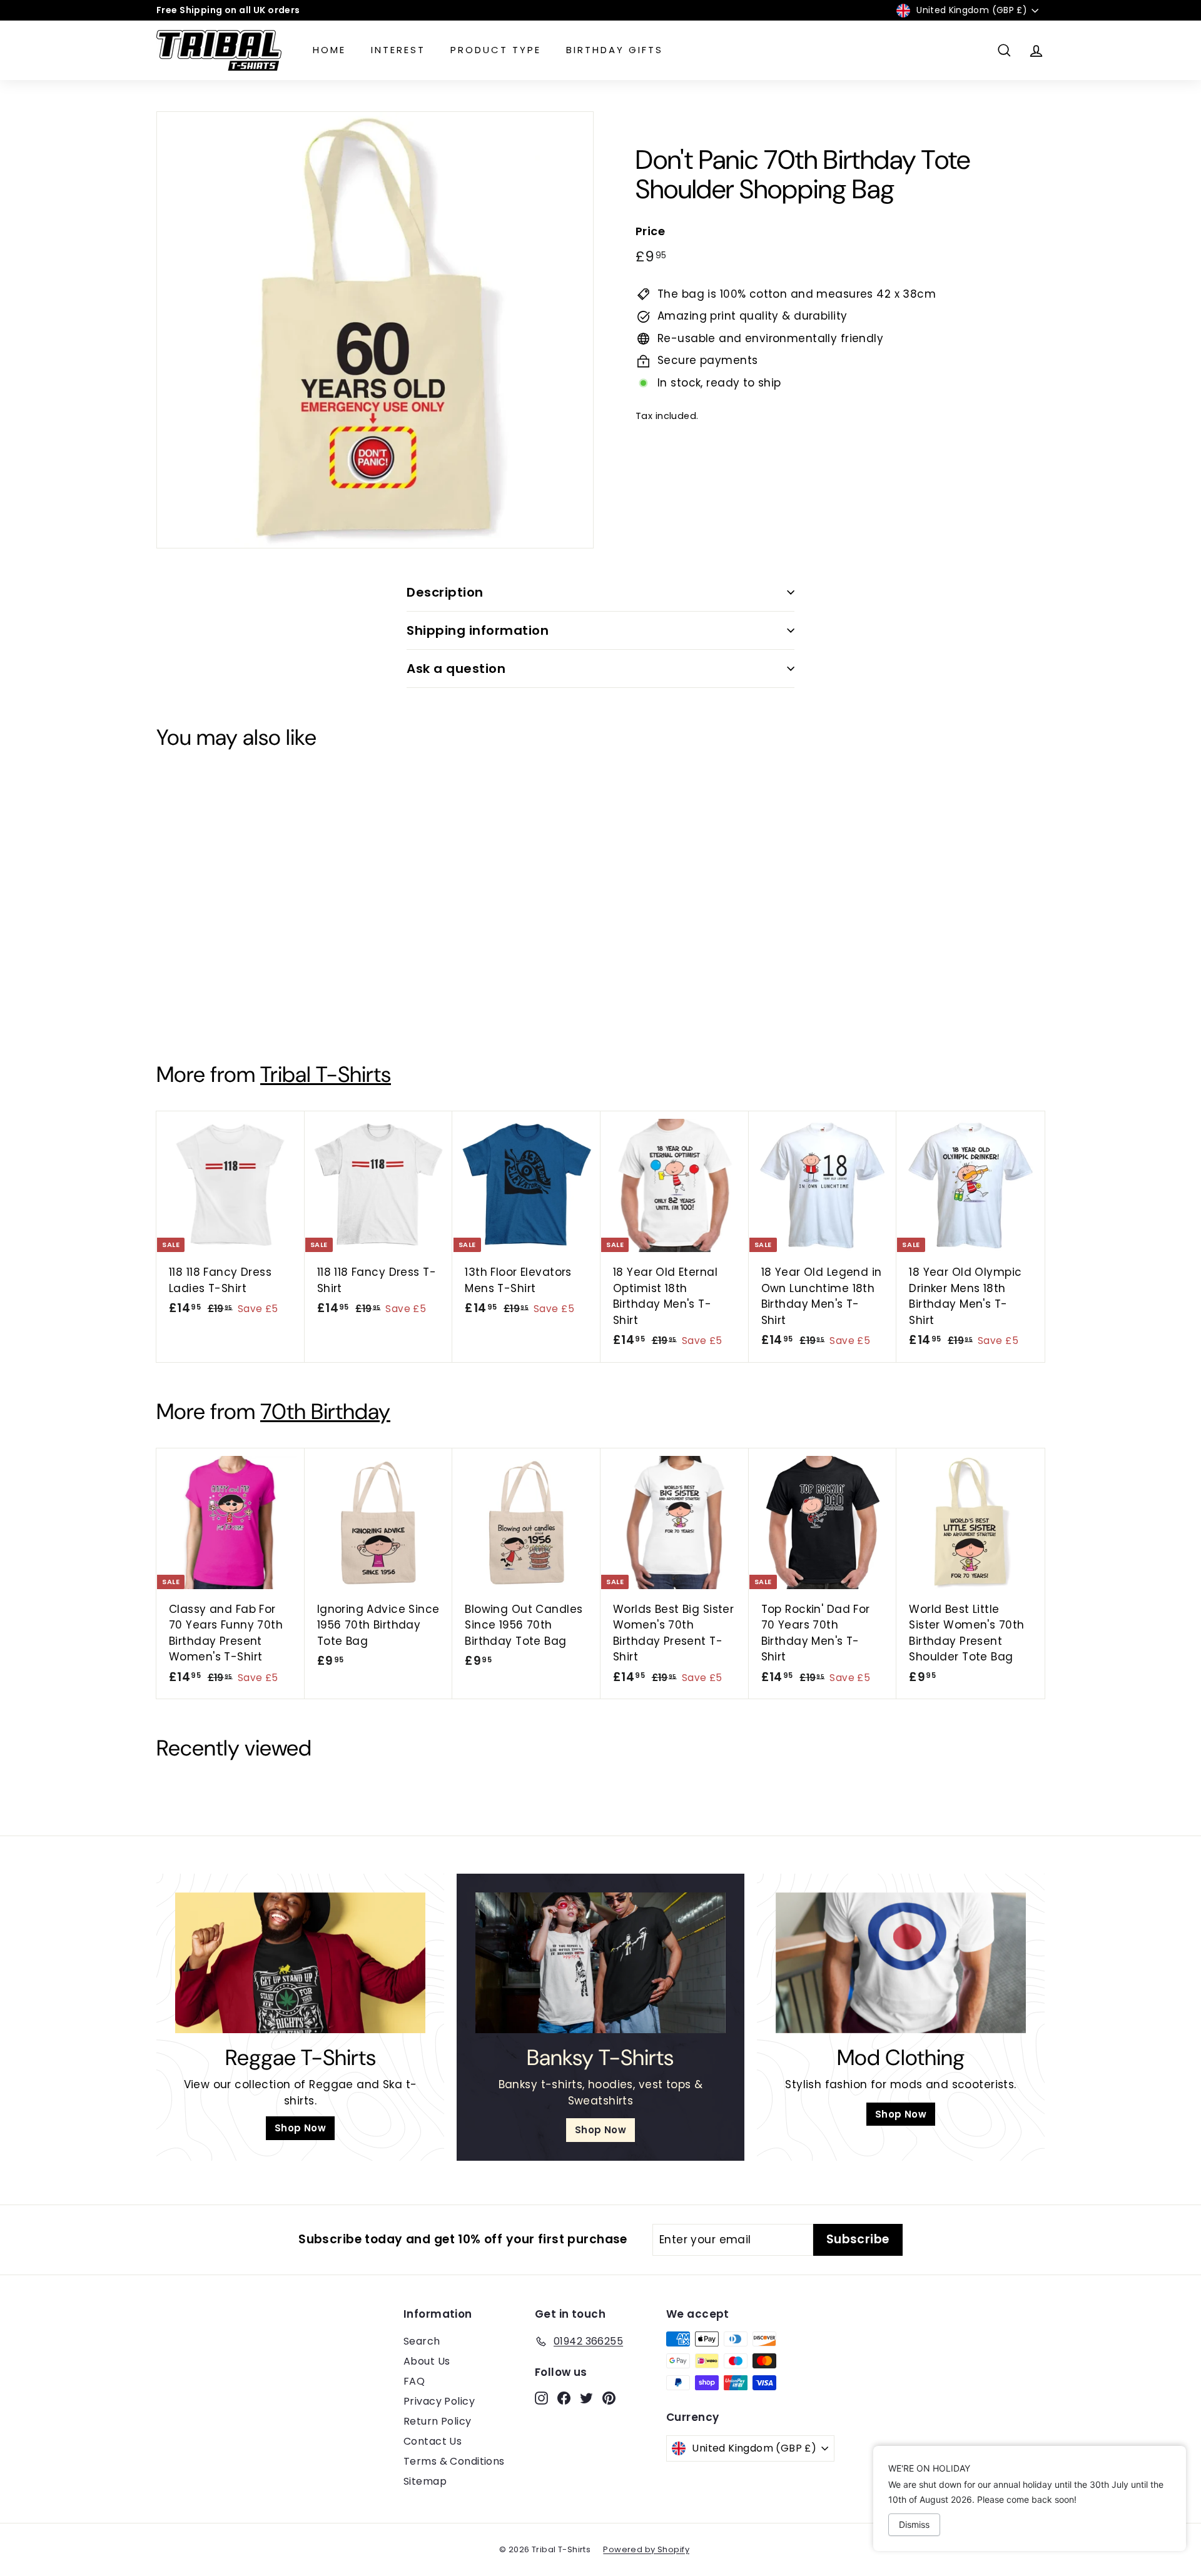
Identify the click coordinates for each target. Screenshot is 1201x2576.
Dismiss (914, 2524)
